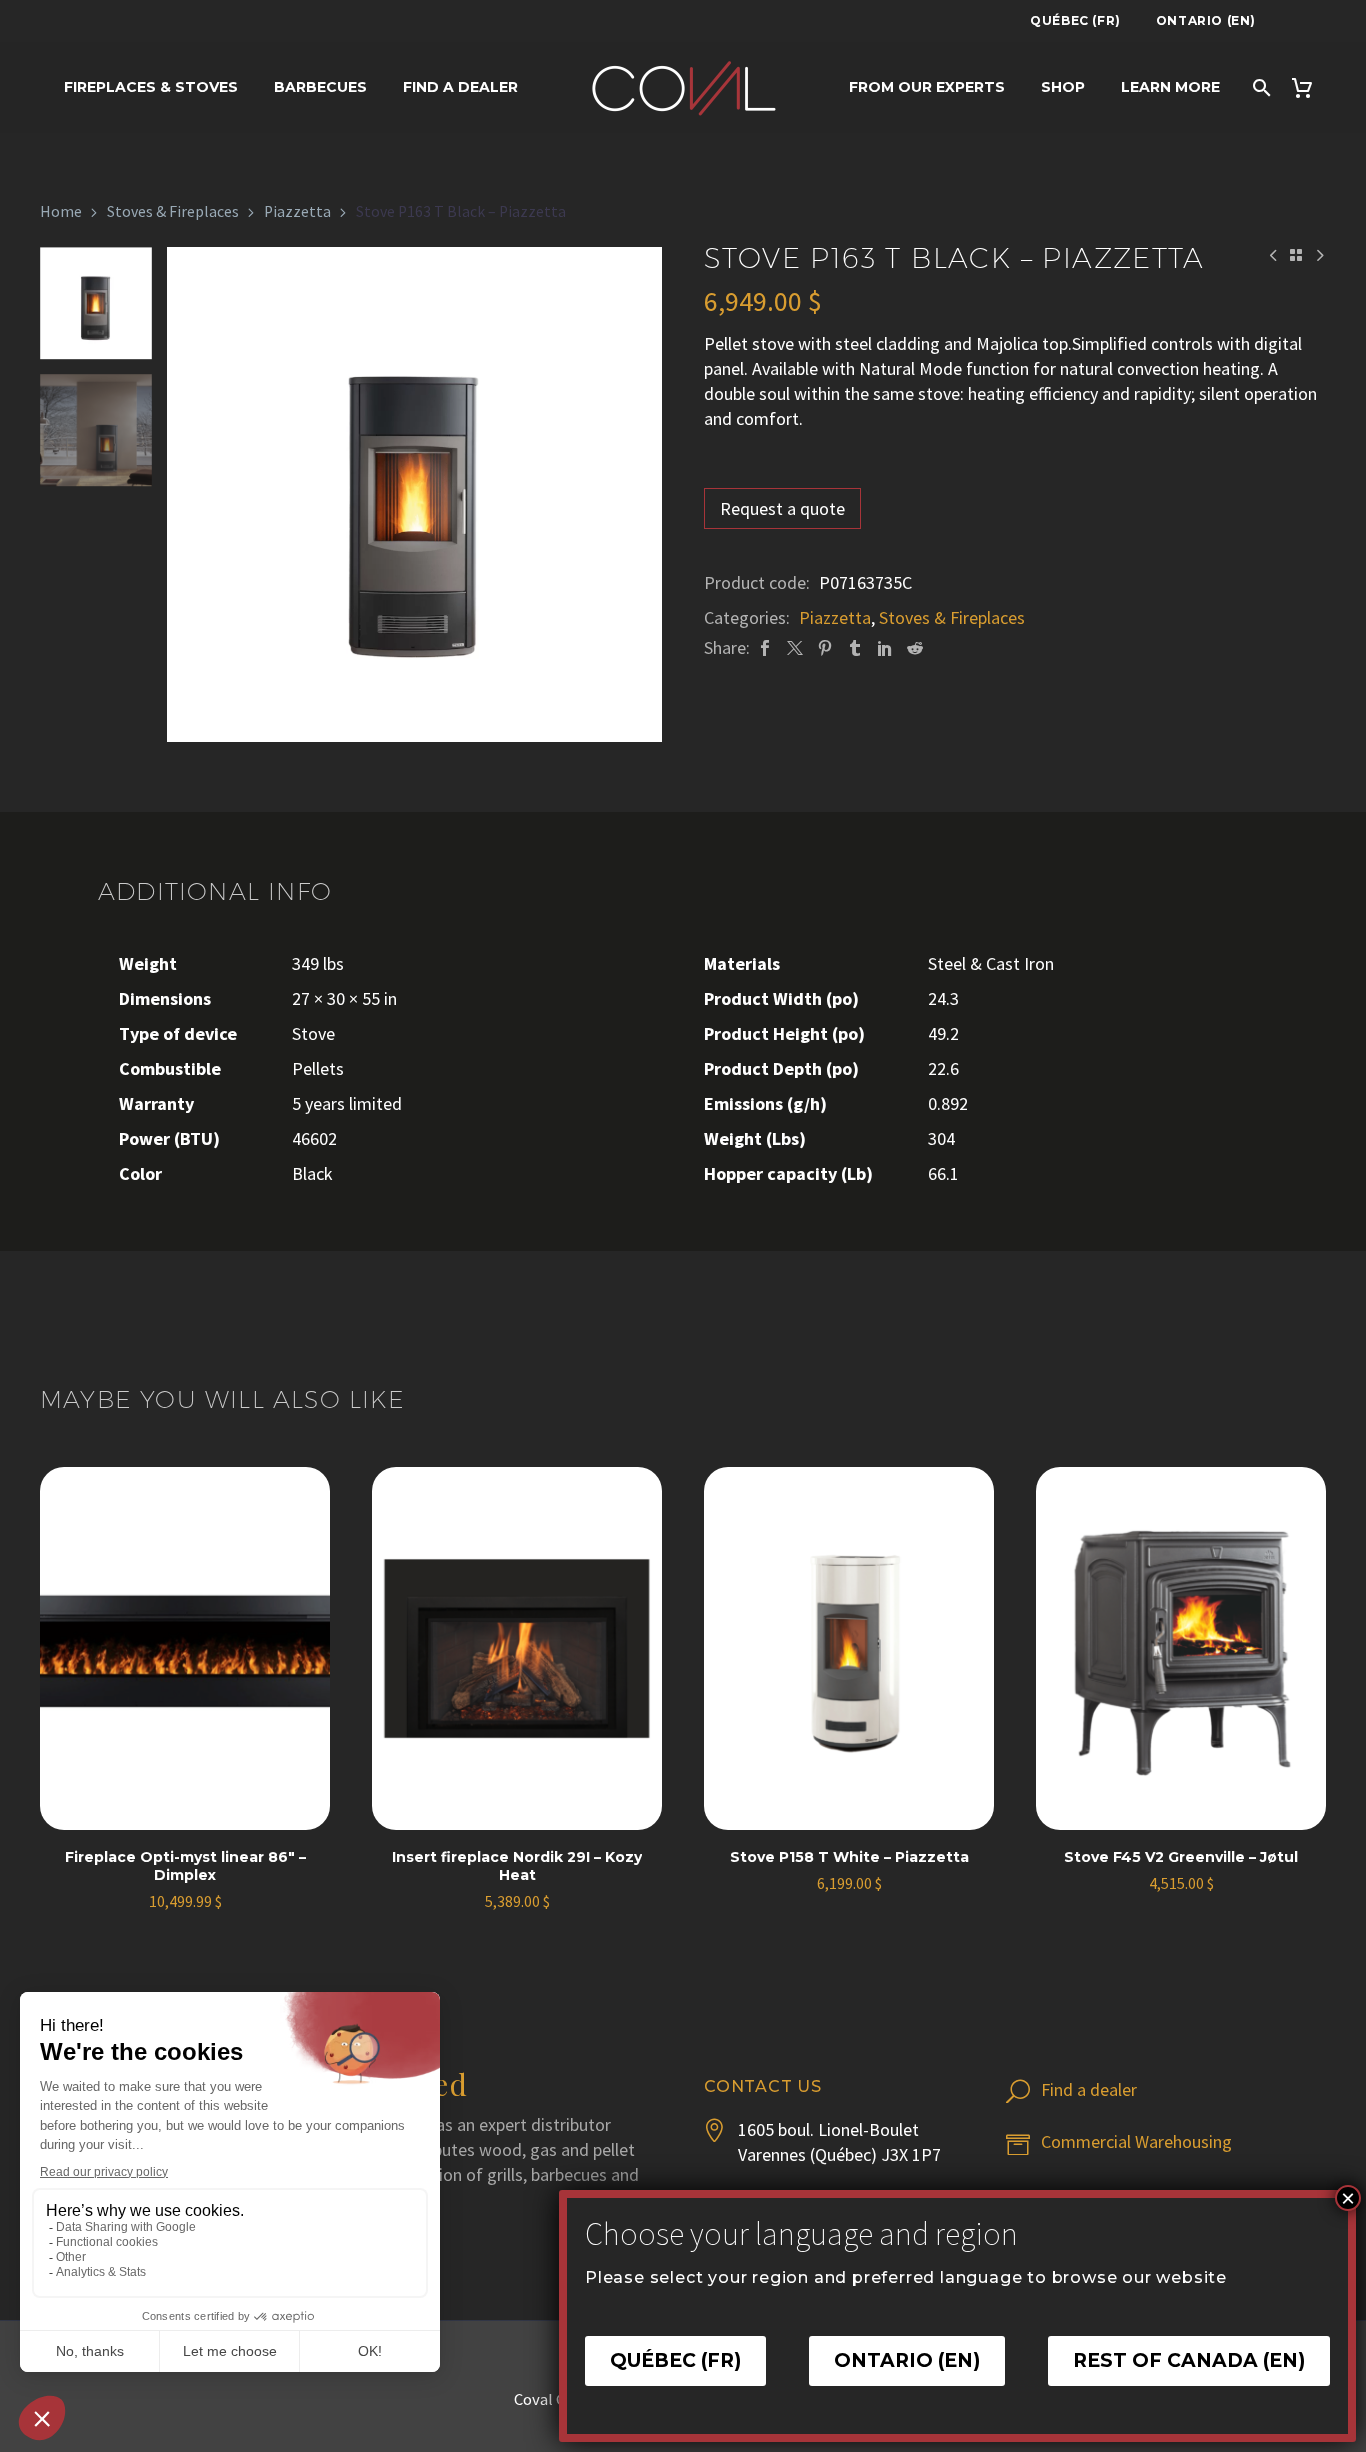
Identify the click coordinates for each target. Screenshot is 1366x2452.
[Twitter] (795, 647)
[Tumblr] (855, 647)
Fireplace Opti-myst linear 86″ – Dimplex (185, 1866)
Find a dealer (460, 87)
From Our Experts (927, 87)
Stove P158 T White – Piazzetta (849, 1857)
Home (61, 211)
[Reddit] (915, 647)
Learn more (1170, 87)
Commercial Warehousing (1136, 2141)
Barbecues (320, 87)
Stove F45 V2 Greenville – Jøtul (1181, 1857)
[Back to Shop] (1296, 255)
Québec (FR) (1075, 20)
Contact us (763, 2086)
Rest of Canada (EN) (1189, 2360)
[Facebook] (765, 647)
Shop (1063, 87)
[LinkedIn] (885, 647)
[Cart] (1310, 87)
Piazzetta (297, 211)
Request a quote (782, 508)
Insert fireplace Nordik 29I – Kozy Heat (517, 1866)
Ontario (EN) (1206, 20)
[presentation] (192, 495)
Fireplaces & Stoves (151, 87)
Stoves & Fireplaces (173, 211)
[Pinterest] (825, 647)
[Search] (1260, 87)
